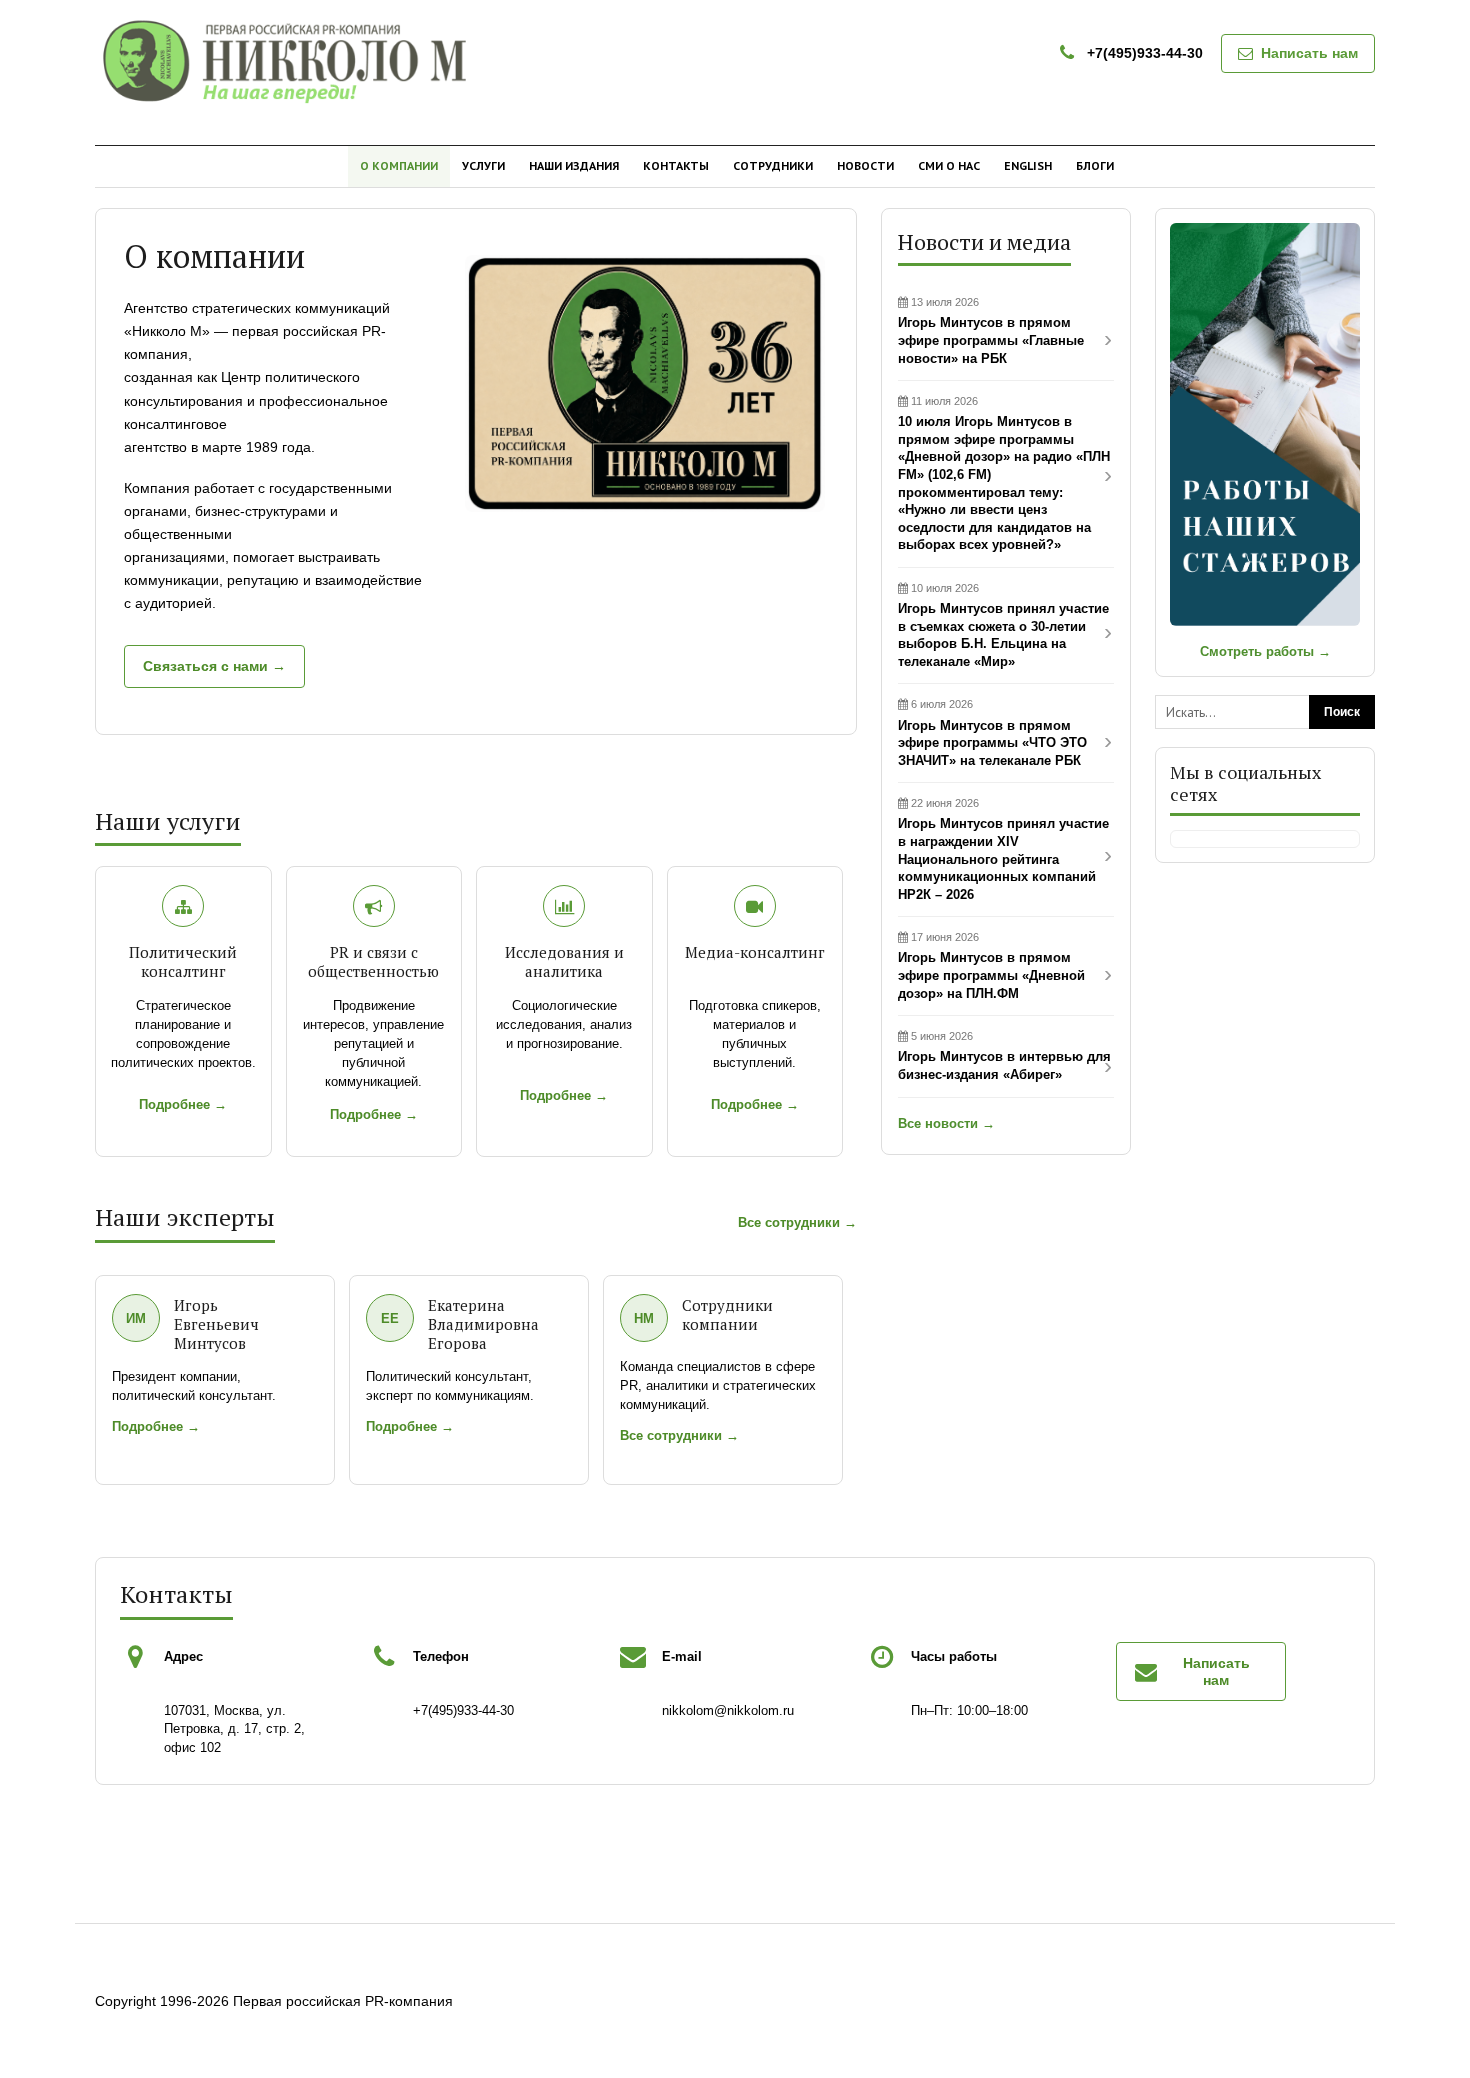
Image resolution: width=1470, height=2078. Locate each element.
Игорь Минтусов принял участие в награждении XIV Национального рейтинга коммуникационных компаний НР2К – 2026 (1003, 849)
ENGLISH (1028, 165)
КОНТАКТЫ (676, 165)
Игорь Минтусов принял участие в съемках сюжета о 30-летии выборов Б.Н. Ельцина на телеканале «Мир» (1003, 625)
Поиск (1342, 712)
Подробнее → (183, 1104)
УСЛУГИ (483, 165)
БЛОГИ (1095, 165)
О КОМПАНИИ (399, 165)
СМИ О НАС (949, 165)
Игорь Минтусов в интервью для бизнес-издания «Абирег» (1004, 1056)
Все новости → (946, 1123)
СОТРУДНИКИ (773, 165)
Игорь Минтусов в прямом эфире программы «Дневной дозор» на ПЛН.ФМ (991, 965)
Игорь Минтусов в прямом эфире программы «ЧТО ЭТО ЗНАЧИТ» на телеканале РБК (992, 732)
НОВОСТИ (865, 165)
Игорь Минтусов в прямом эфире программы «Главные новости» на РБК (991, 330)
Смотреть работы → (1265, 651)
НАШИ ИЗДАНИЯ (574, 165)
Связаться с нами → (214, 666)
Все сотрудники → (797, 1222)
